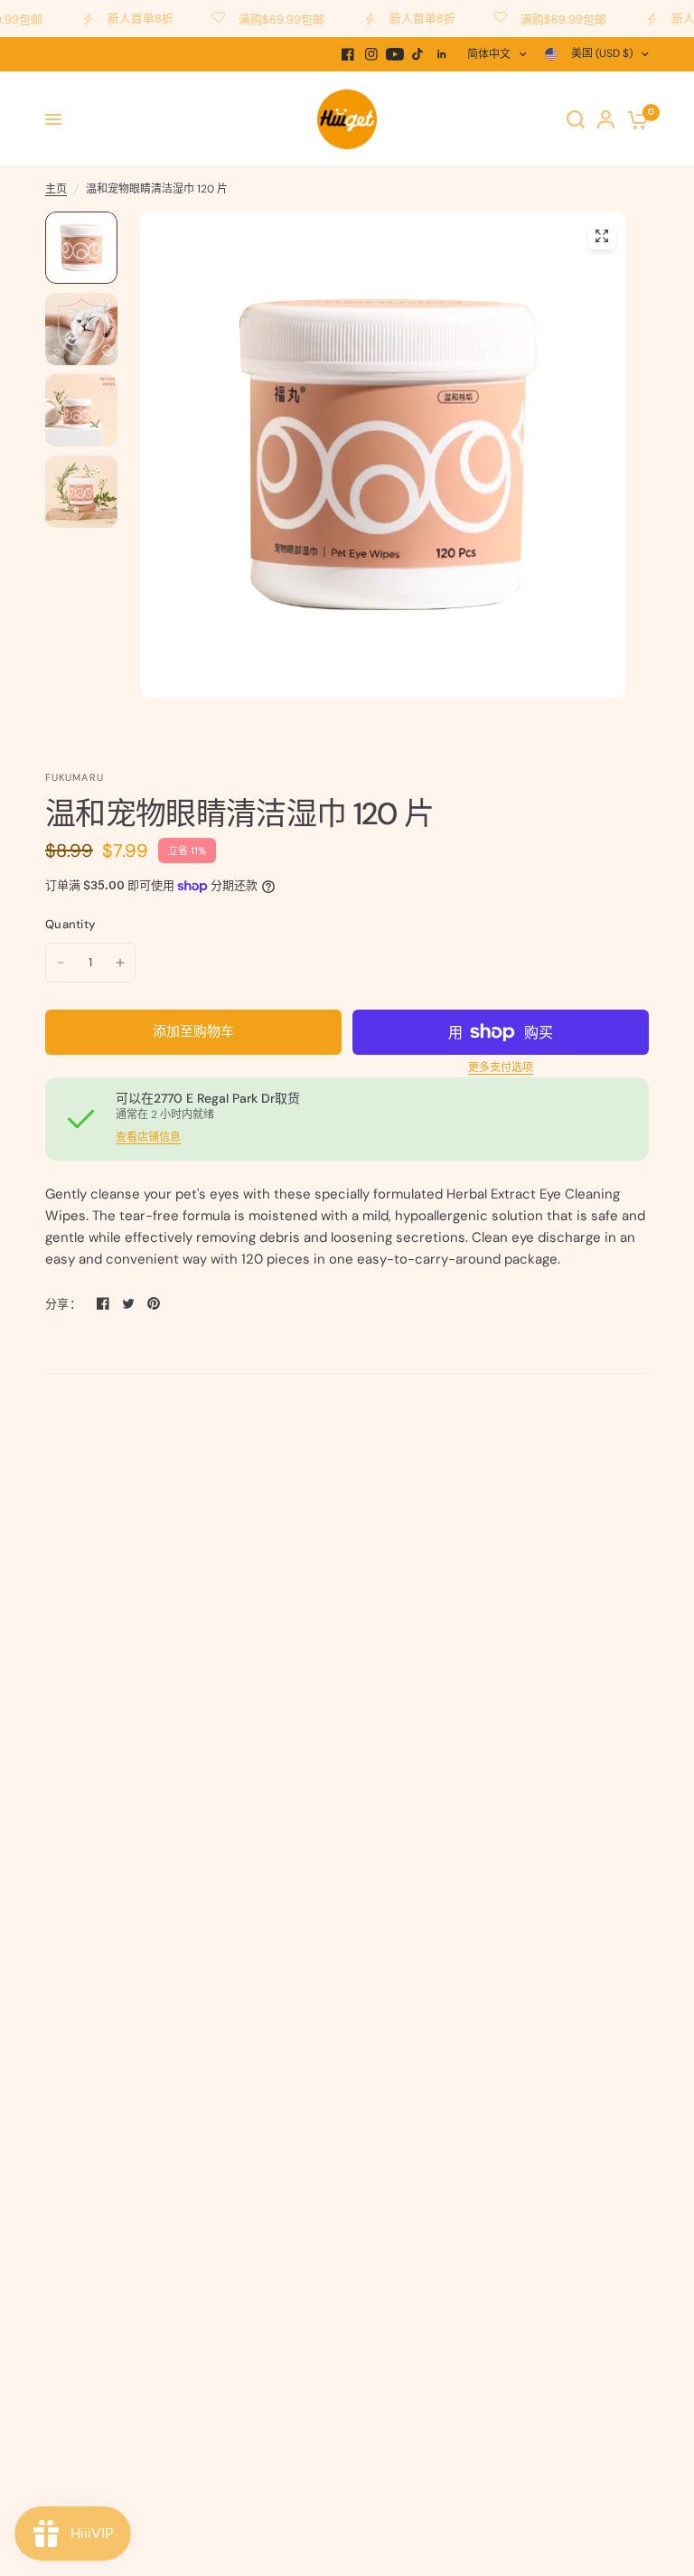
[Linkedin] (442, 54)
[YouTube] (395, 54)
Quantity (70, 924)
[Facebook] (348, 54)
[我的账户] (606, 119)
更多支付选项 (501, 1067)
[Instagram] (371, 54)
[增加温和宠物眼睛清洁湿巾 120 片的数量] (120, 963)
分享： (63, 1304)
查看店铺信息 (148, 1137)
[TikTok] (418, 54)
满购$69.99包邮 (268, 19)
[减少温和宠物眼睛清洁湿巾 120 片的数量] (61, 963)
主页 (56, 189)
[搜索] (576, 119)
